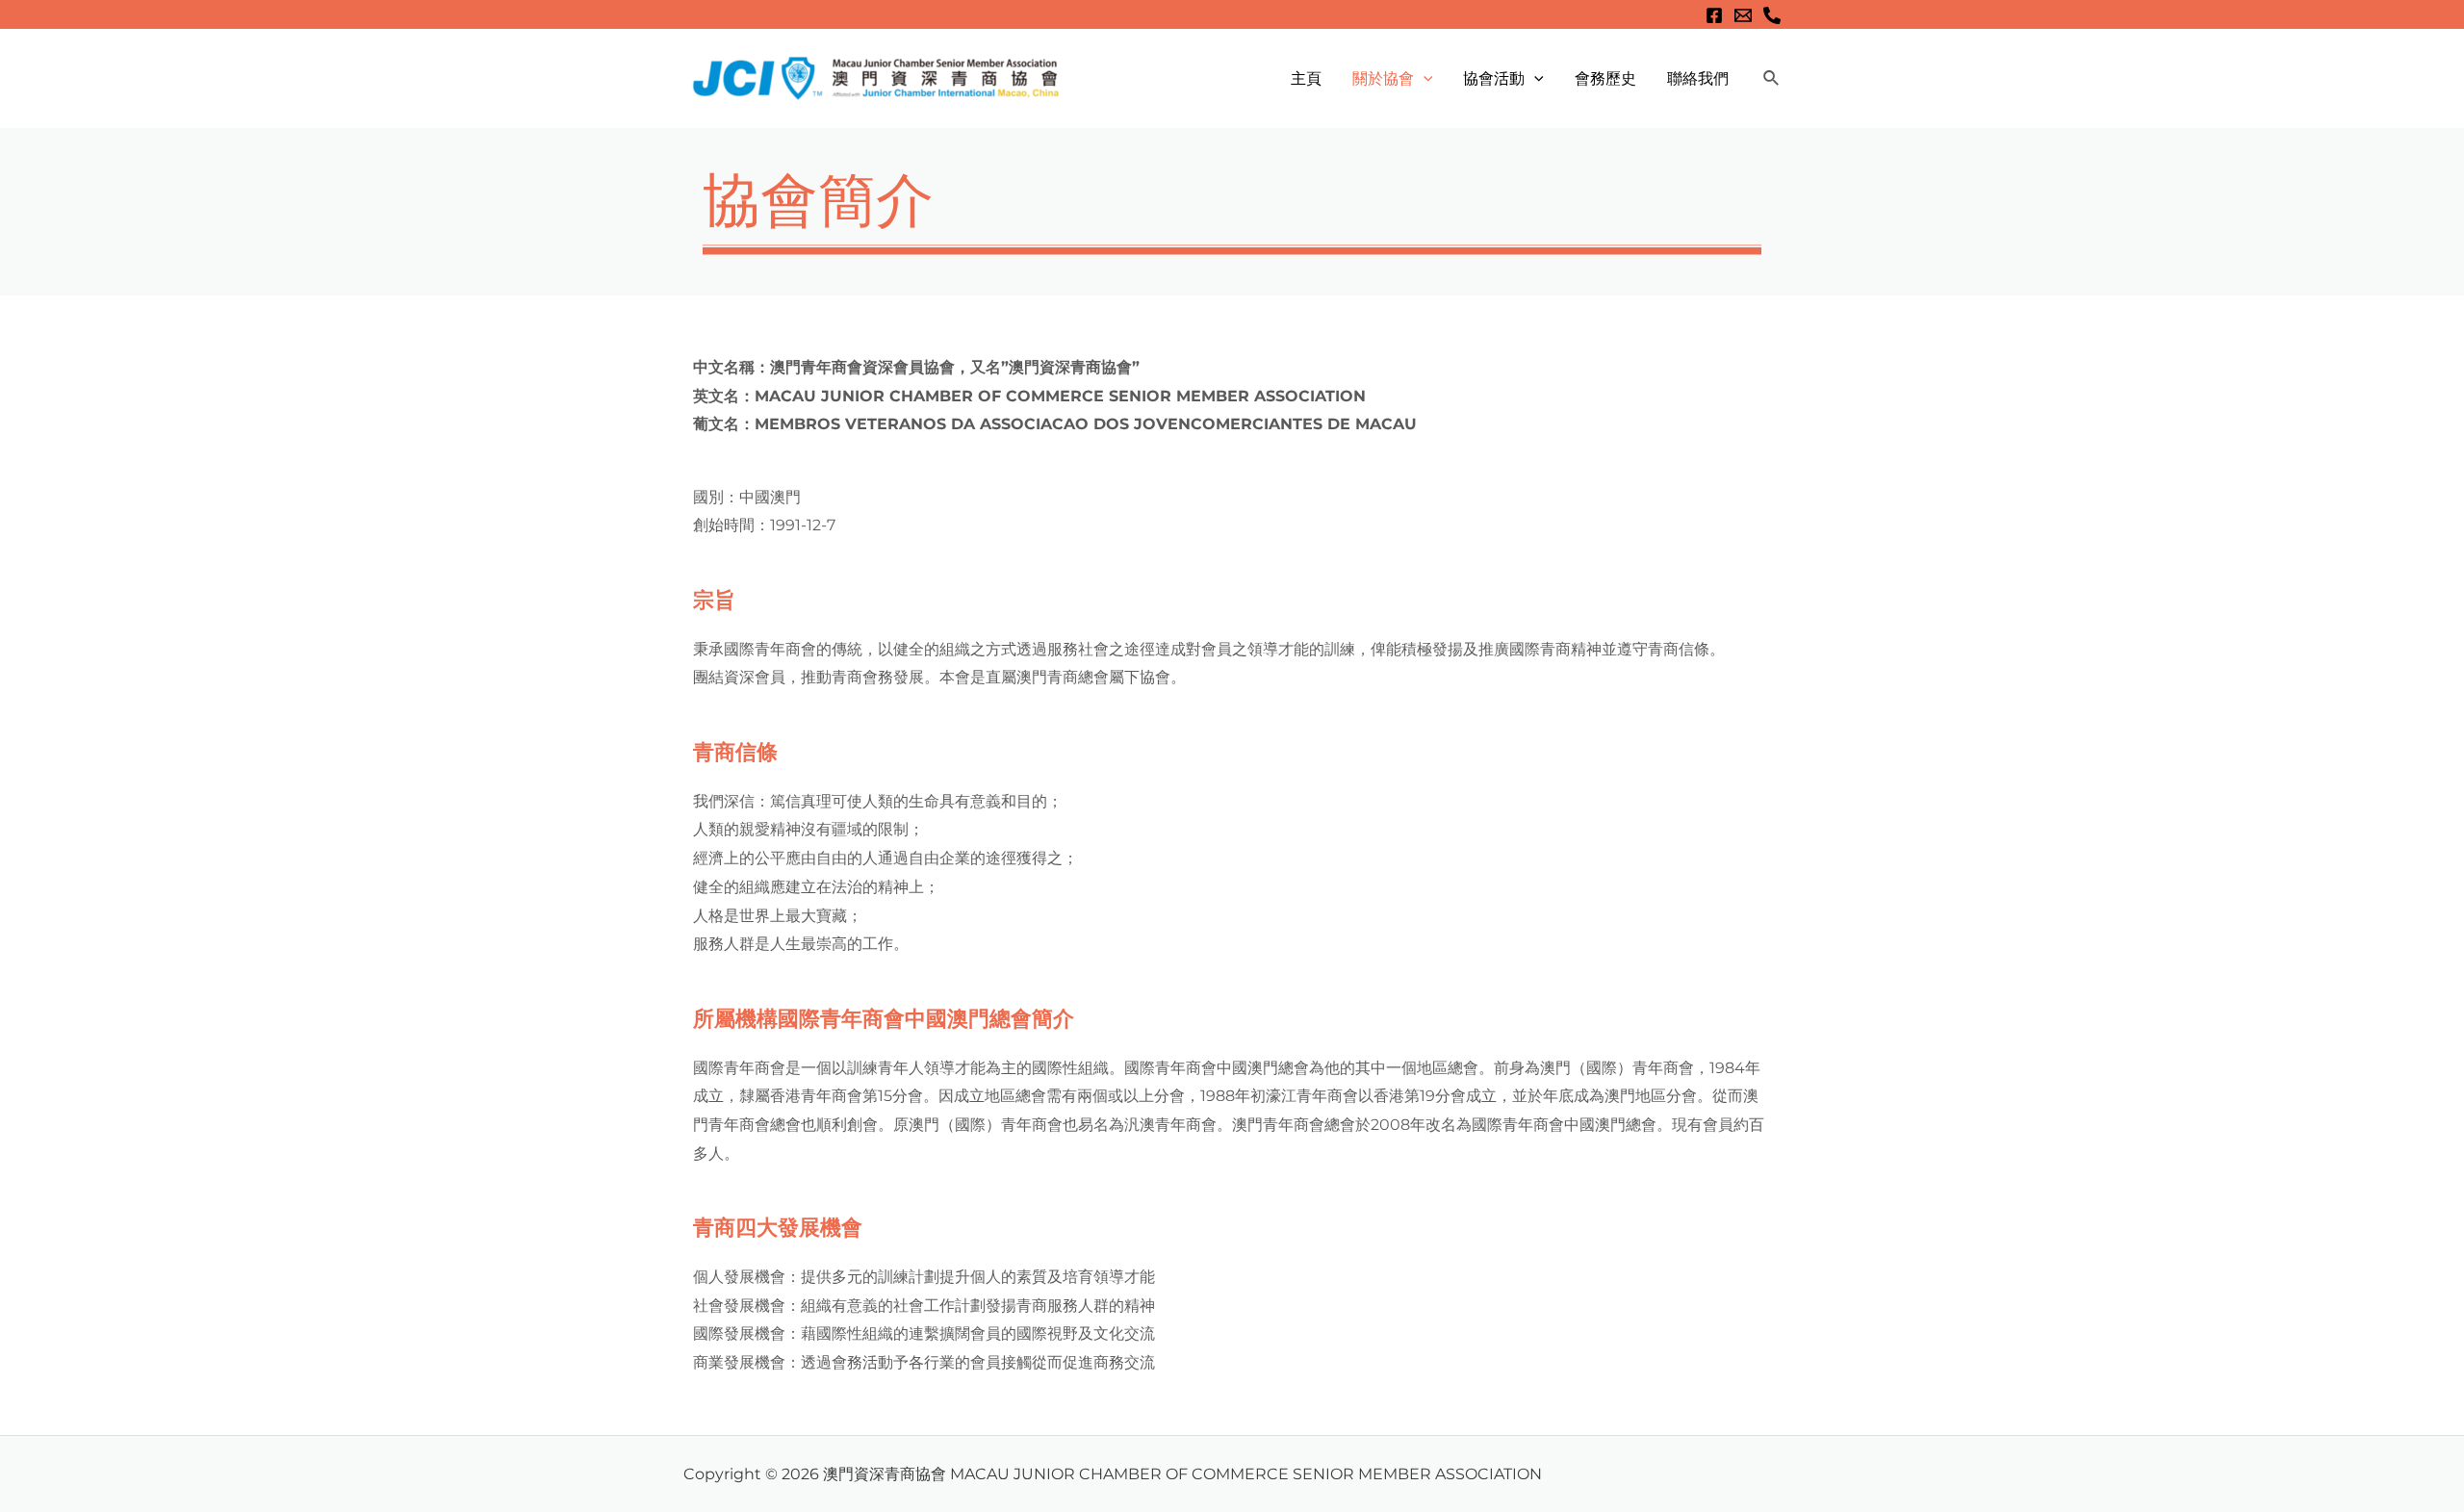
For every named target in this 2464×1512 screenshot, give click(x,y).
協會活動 (1494, 78)
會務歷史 (1605, 78)
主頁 (1306, 78)
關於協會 (1383, 78)
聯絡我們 (1698, 78)
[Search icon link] (1772, 79)
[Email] (1743, 15)
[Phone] (1772, 15)
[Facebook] (1714, 15)
